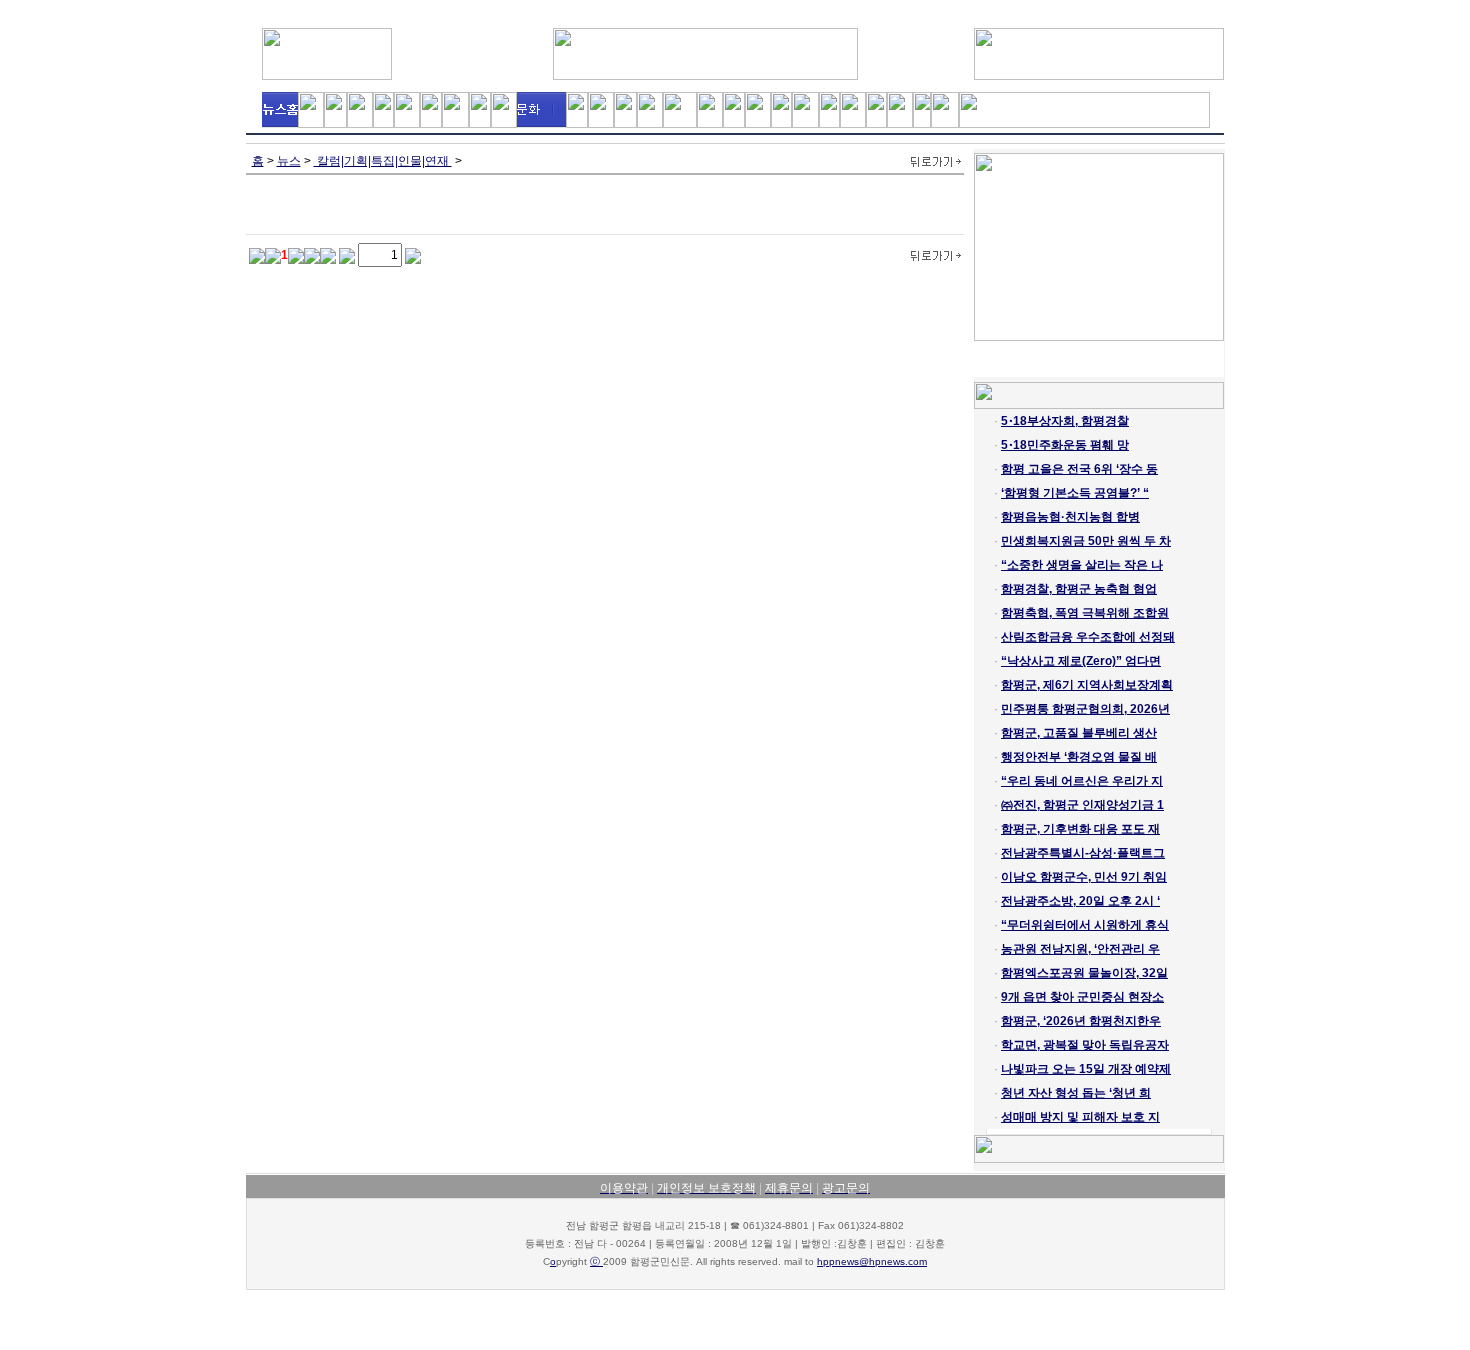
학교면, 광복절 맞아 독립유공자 (1085, 1045)
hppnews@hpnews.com (872, 1261)
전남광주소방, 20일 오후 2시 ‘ (1080, 901)
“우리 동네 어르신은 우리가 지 (1082, 781)
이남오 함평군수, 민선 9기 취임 (1084, 877)
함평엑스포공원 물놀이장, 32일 (1084, 973)
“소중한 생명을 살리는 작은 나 (1082, 565)
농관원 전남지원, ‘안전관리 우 (1080, 949)
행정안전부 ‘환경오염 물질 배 (1079, 757)
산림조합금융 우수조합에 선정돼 (1088, 637)
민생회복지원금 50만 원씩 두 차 (1086, 541)
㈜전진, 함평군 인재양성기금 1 (1082, 805)
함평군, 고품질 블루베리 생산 (1079, 733)
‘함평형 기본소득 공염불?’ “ (1075, 493)
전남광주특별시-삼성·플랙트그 (1083, 853)
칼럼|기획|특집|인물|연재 (383, 161)
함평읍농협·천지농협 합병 (1070, 517)
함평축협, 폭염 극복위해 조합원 (1085, 613)
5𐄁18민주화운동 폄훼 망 (1065, 445)
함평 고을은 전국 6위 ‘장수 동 (1079, 469)
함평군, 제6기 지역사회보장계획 (1087, 685)
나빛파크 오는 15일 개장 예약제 (1086, 1069)
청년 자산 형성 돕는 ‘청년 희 (1076, 1093)
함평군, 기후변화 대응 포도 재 (1080, 829)
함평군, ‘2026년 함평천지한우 (1081, 1021)
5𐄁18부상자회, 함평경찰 (1065, 421)
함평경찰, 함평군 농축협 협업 (1079, 589)
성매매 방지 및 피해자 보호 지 (1080, 1117)
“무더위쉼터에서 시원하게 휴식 (1085, 925)
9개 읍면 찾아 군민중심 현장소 (1082, 997)
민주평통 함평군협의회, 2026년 (1085, 709)
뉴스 (289, 161)
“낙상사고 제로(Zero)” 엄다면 (1081, 661)
